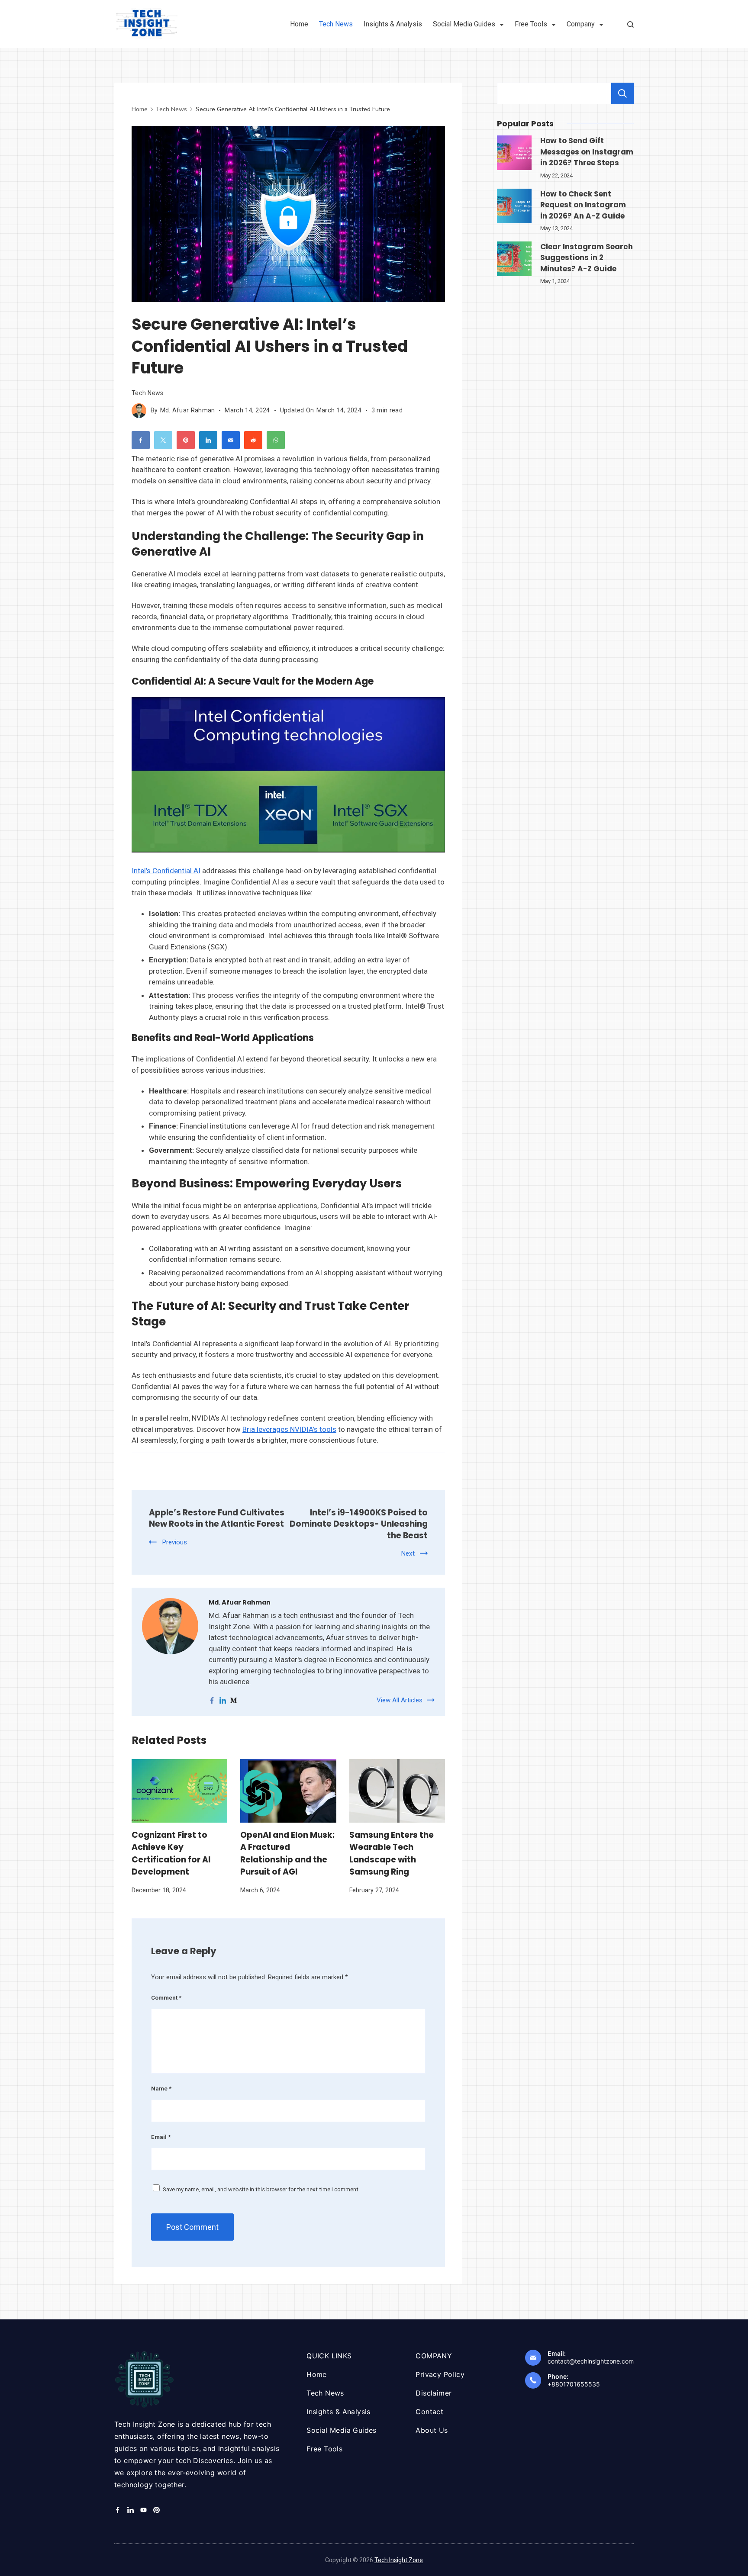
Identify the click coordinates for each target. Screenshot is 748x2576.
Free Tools (531, 24)
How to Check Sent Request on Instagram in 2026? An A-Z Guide (583, 205)
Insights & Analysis (393, 24)
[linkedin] (223, 1700)
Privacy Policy (440, 2374)
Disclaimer (434, 2393)
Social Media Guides (464, 24)
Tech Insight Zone (399, 2560)
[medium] (234, 1700)
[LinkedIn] (131, 2510)
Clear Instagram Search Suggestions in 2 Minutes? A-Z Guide (587, 258)
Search (622, 93)
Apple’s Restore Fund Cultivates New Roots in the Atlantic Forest (217, 1518)
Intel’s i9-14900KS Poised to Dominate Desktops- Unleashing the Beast (359, 1524)
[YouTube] (143, 2510)
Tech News (336, 24)
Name (161, 2089)
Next (408, 1553)
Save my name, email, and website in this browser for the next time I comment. (261, 2189)
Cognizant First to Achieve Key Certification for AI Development (171, 1853)
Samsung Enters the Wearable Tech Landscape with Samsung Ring (392, 1853)
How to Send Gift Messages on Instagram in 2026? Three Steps (587, 152)
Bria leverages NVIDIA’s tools (289, 1429)
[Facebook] (118, 2510)
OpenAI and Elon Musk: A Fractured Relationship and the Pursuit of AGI (287, 1853)
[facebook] (212, 1700)
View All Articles (400, 1700)
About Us (432, 2430)
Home (299, 24)
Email (161, 2137)
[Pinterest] (156, 2510)
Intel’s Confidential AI (166, 871)
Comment (166, 1998)
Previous (174, 1542)
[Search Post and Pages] (630, 24)
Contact (429, 2412)
